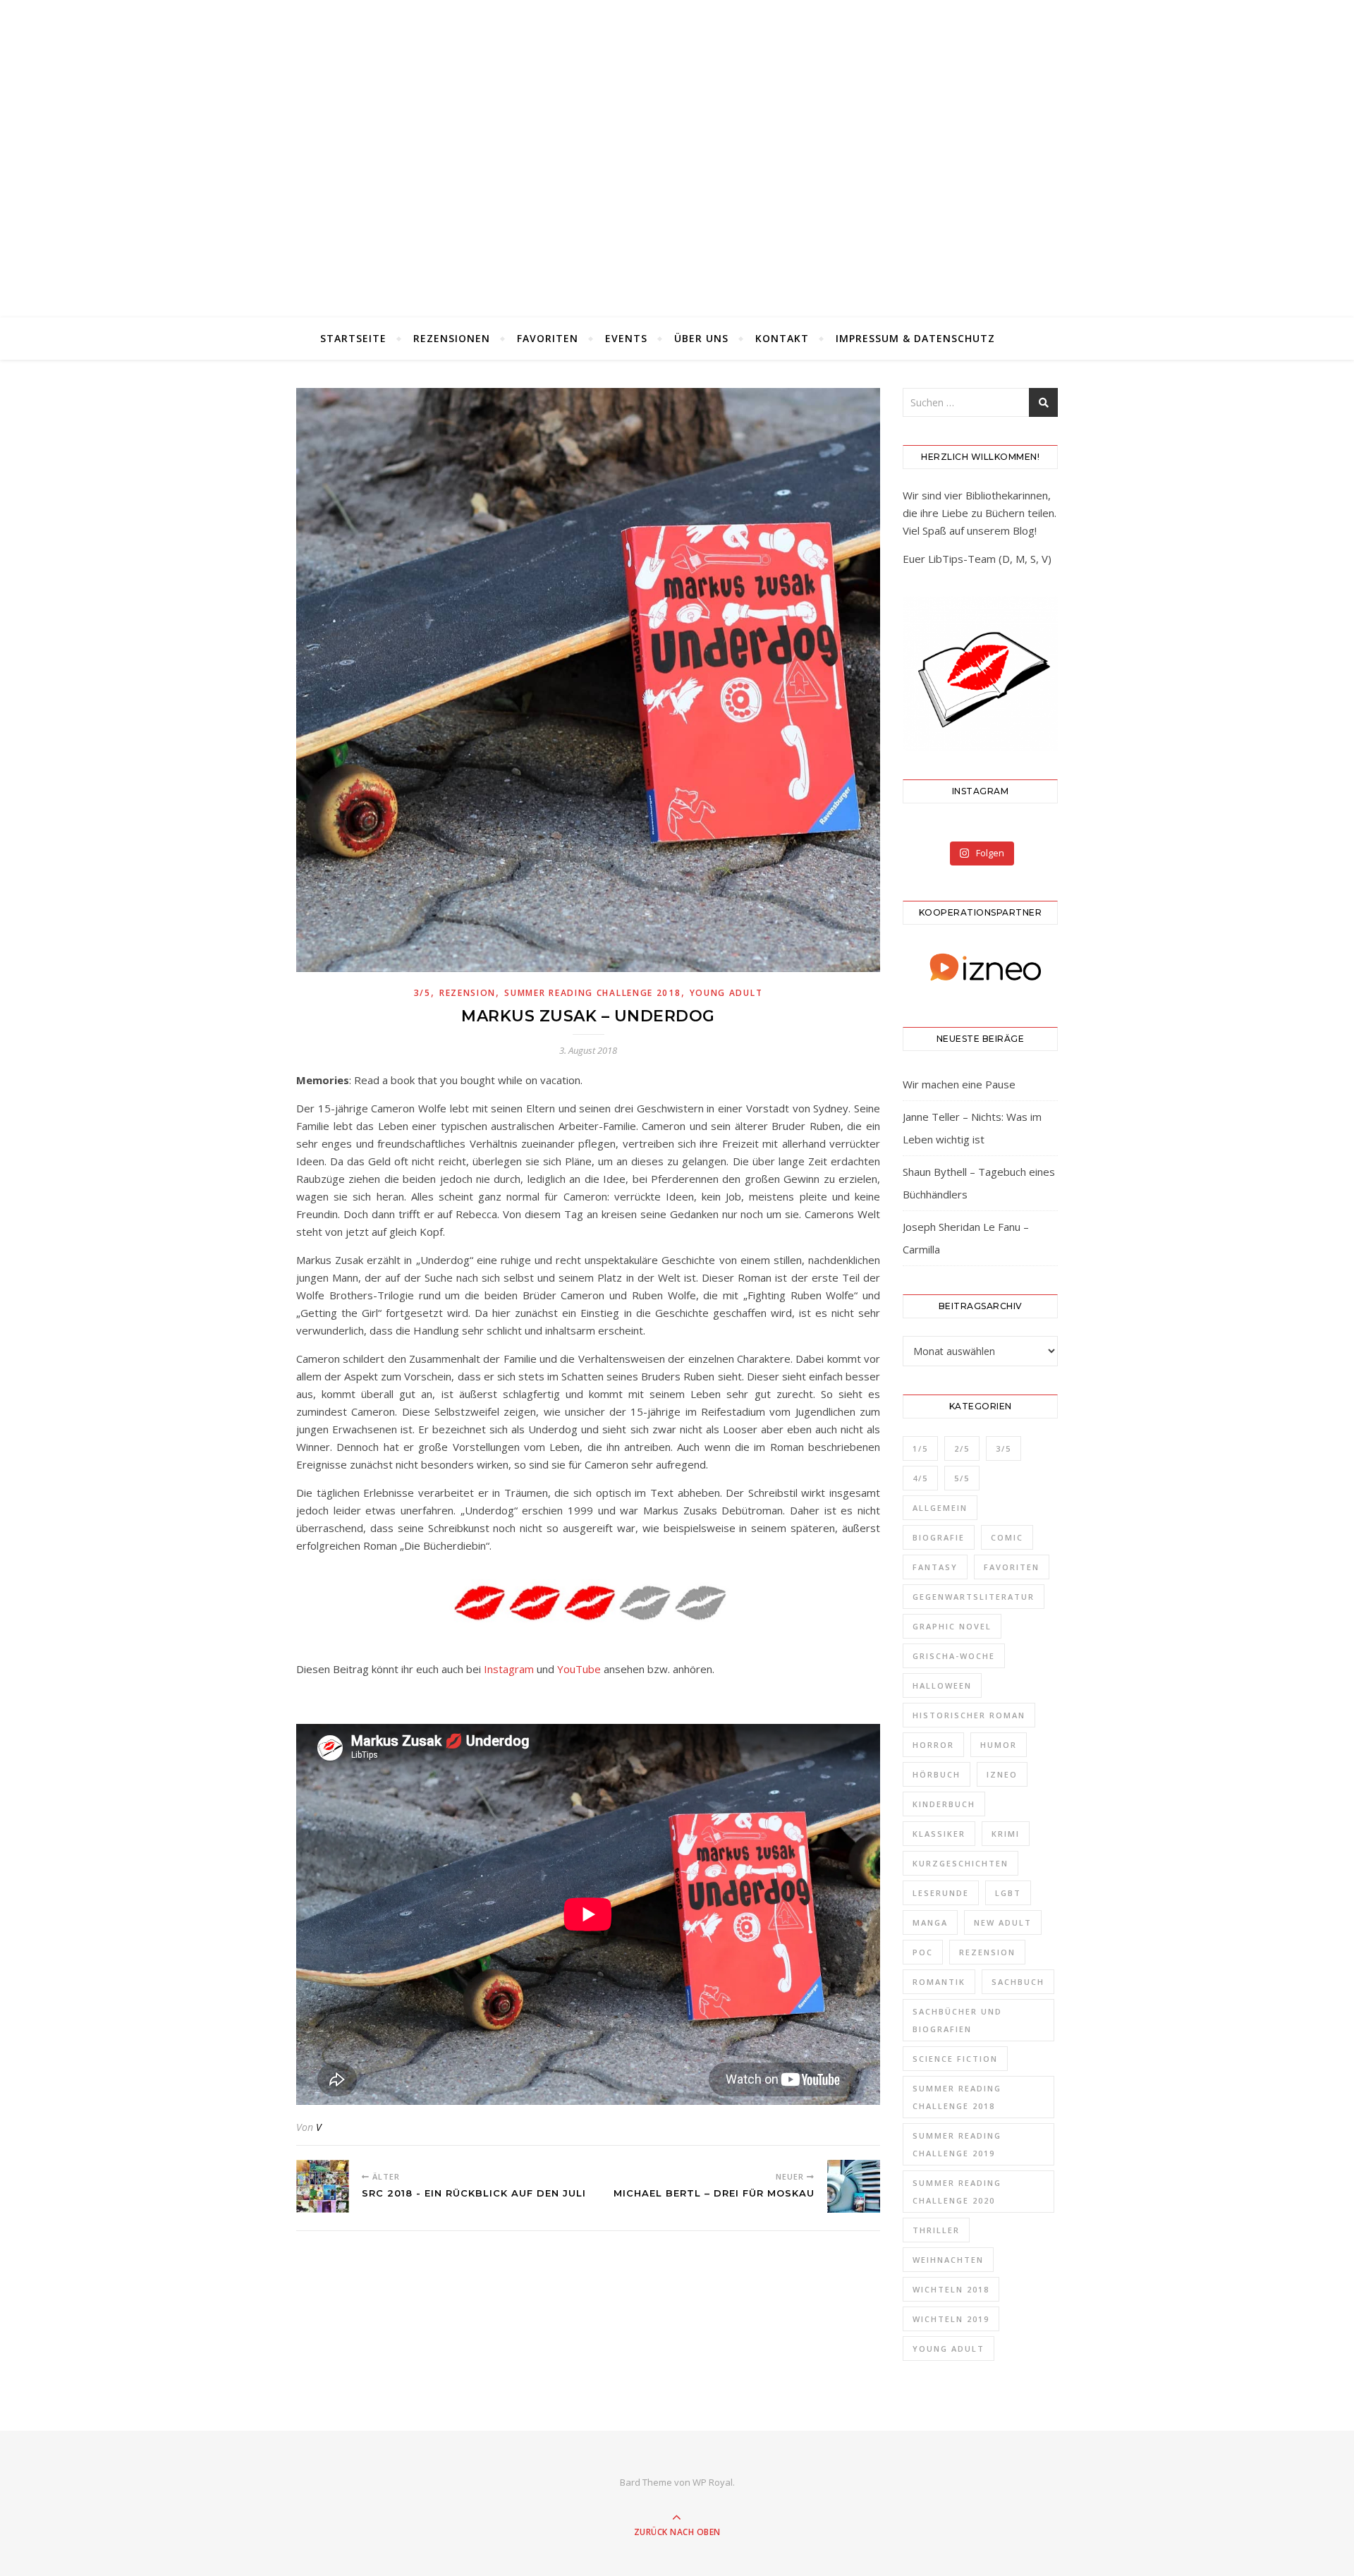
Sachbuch (1018, 1982)
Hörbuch (937, 1774)
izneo (1002, 1774)
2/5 (962, 1448)
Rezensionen (452, 338)
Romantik (939, 1982)
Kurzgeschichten (960, 1863)
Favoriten (548, 338)
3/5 (422, 993)
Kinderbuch (944, 1804)
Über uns (701, 338)
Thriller (936, 2230)
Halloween (942, 1685)
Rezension (468, 993)
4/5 (920, 1478)
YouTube (579, 1669)
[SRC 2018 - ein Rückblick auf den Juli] (323, 2186)
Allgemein (940, 1508)
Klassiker (939, 1834)
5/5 (962, 1478)
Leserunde (941, 1893)
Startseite (353, 338)
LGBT (1008, 1893)
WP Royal (713, 2482)
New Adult (1003, 1922)
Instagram (509, 1669)
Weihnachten (948, 2260)
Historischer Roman (969, 1715)
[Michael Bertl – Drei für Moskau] (854, 2186)
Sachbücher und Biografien (957, 2020)
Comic (1007, 1537)
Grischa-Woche (954, 1656)
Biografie (939, 1537)
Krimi (1006, 1834)
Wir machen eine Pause (959, 1084)
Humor (999, 1745)
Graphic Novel (952, 1626)
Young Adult (726, 993)
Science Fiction (955, 2059)
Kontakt (782, 338)
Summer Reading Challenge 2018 (592, 993)
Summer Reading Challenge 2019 (957, 2144)
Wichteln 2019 (951, 2319)
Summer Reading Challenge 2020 (957, 2192)
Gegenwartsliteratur (974, 1597)
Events (626, 338)
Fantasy (935, 1567)
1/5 (920, 1448)
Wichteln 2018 (951, 2289)
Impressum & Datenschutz (915, 338)
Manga (930, 1922)
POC (923, 1952)
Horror (933, 1745)
